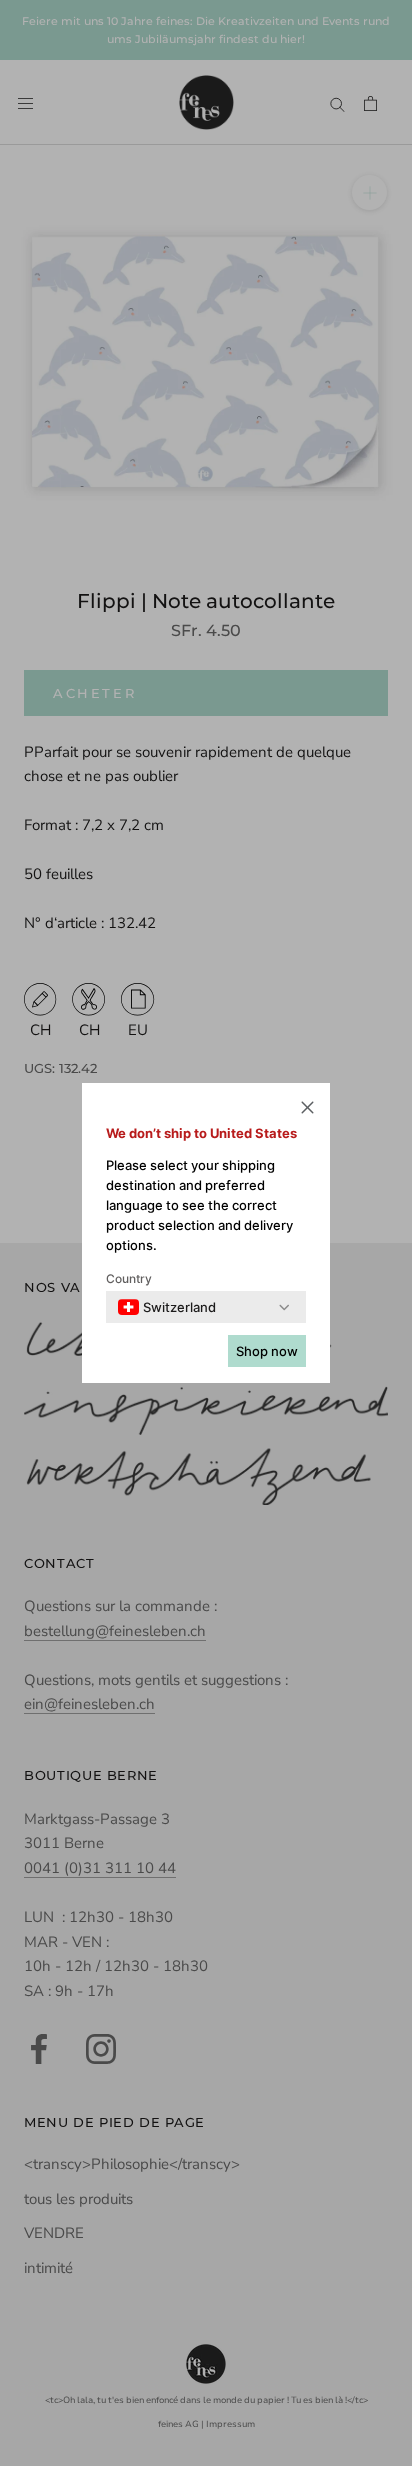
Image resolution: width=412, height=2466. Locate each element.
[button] (307, 1110)
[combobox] (167, 1307)
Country (129, 1278)
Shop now (267, 1351)
